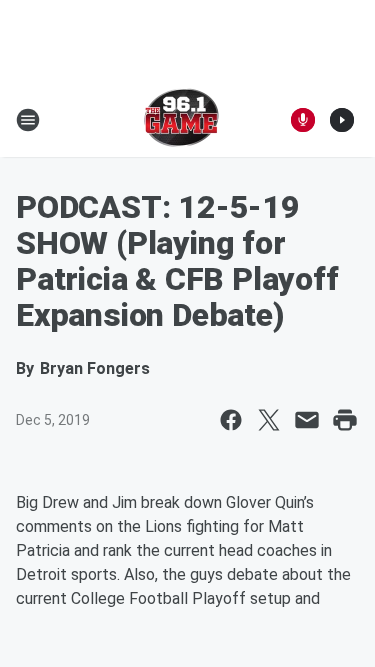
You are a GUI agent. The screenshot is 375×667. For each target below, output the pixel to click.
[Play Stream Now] (342, 120)
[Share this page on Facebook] (231, 420)
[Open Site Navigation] (28, 120)
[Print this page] (345, 420)
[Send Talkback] (303, 120)
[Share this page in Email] (307, 420)
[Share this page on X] (269, 420)
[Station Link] (181, 120)
